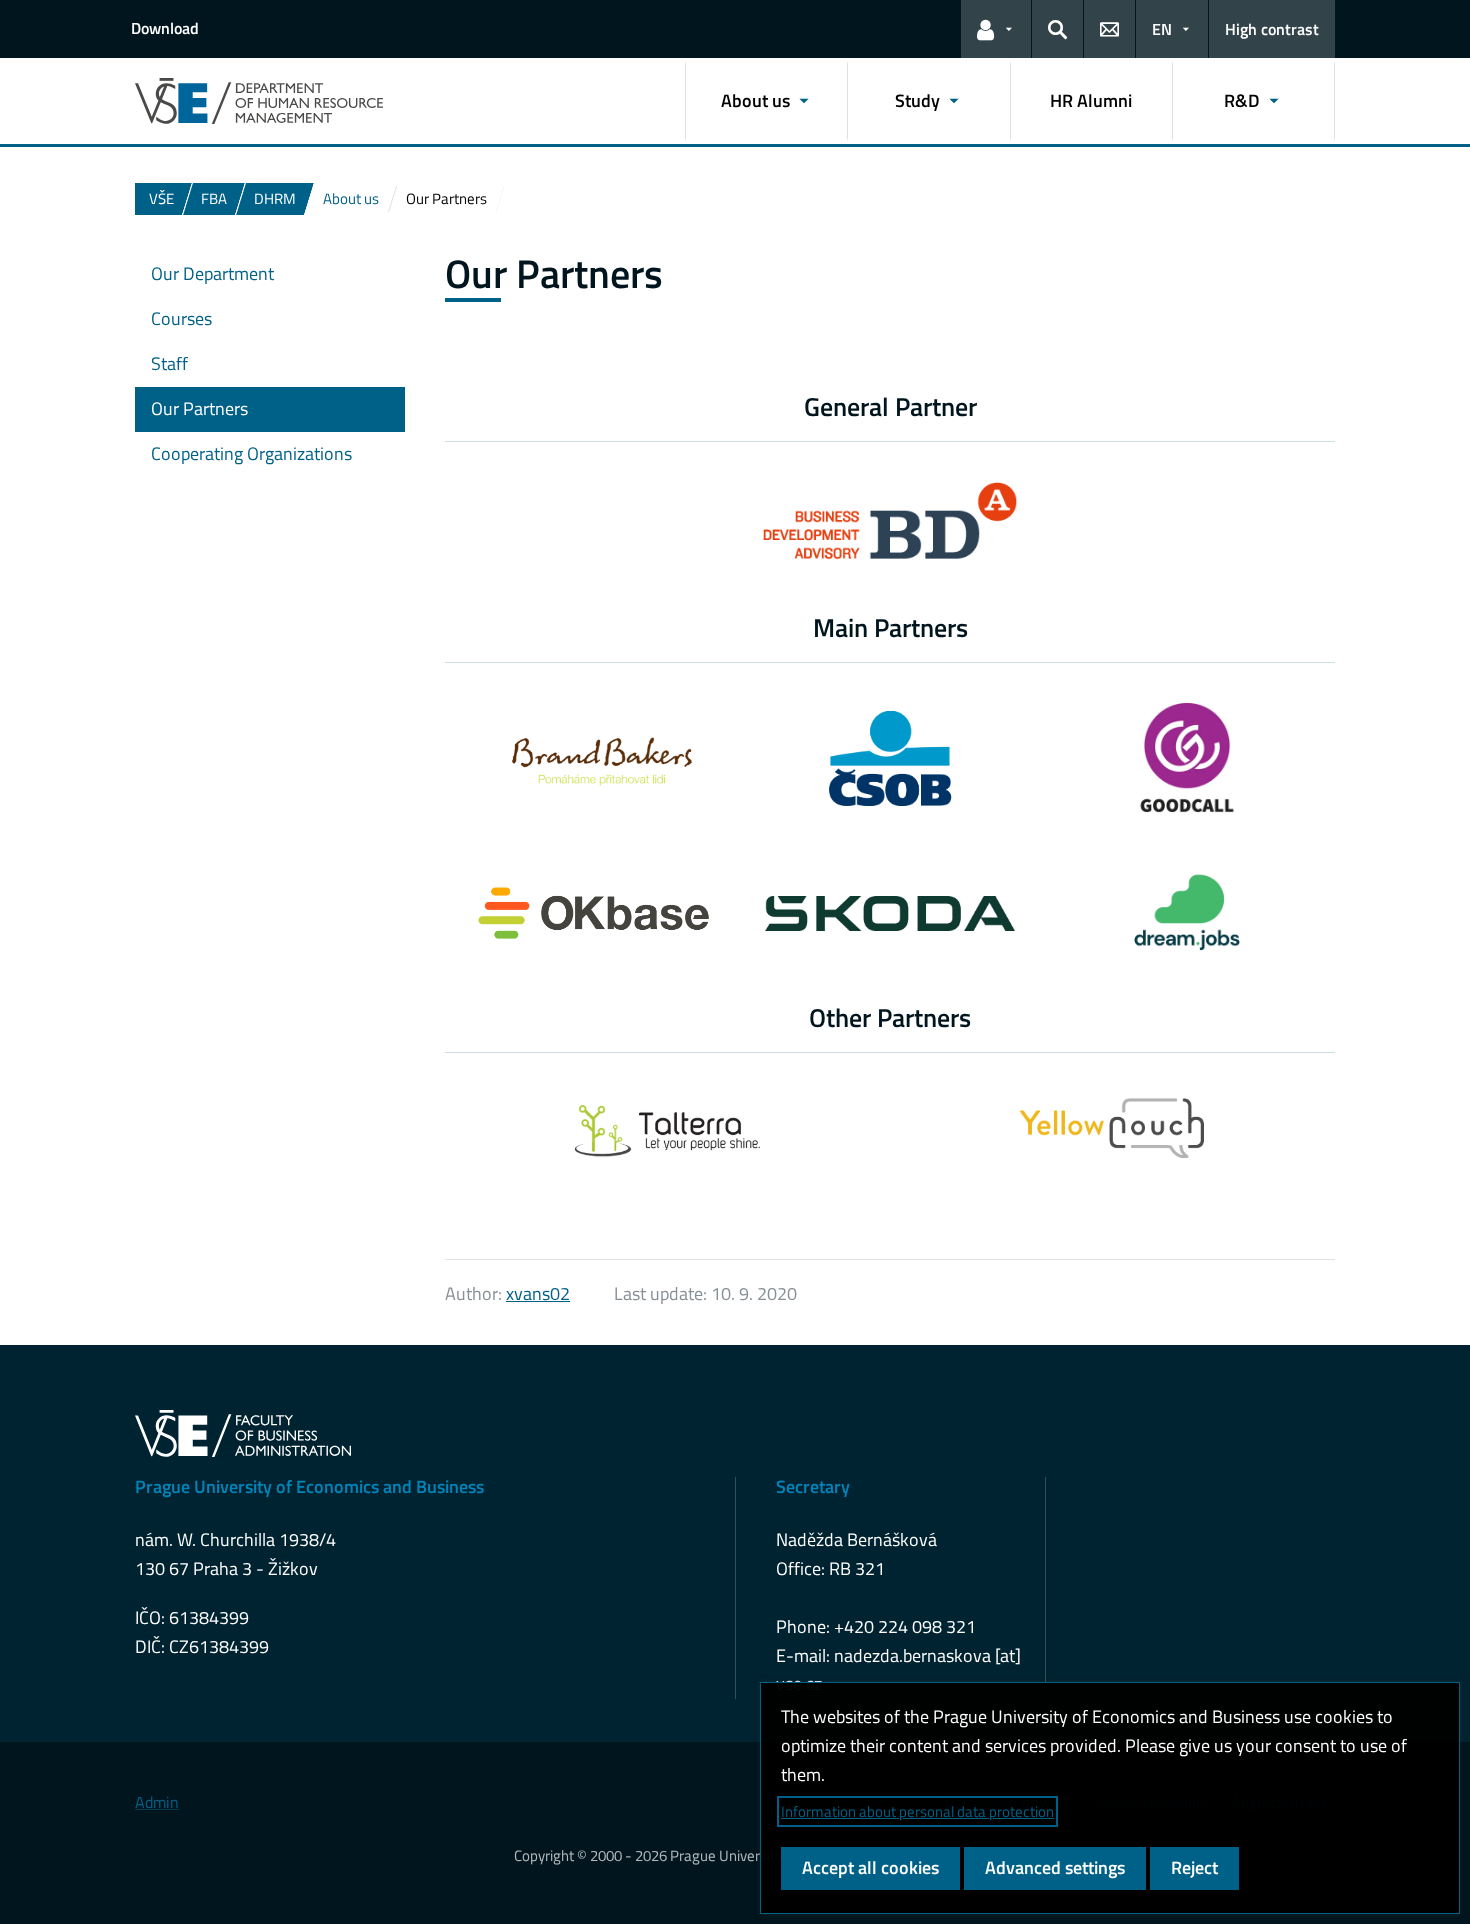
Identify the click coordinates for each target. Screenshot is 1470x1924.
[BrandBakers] (593, 757)
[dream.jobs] (1187, 913)
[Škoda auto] (890, 913)
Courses (181, 318)
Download (165, 28)
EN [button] (1162, 29)
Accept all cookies (870, 1867)
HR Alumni (1091, 100)
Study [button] (917, 100)
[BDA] (890, 532)
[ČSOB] (890, 758)
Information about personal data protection (917, 1811)
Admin (157, 1802)
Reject (1194, 1867)
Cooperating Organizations (251, 453)
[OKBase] (593, 913)
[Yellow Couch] (1112, 1128)
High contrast (1272, 29)
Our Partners (199, 408)
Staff (169, 363)
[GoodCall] (1187, 758)
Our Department (212, 273)
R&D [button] (1242, 100)
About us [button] (755, 100)
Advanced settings (1055, 1867)
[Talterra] (668, 1128)
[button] (996, 29)
